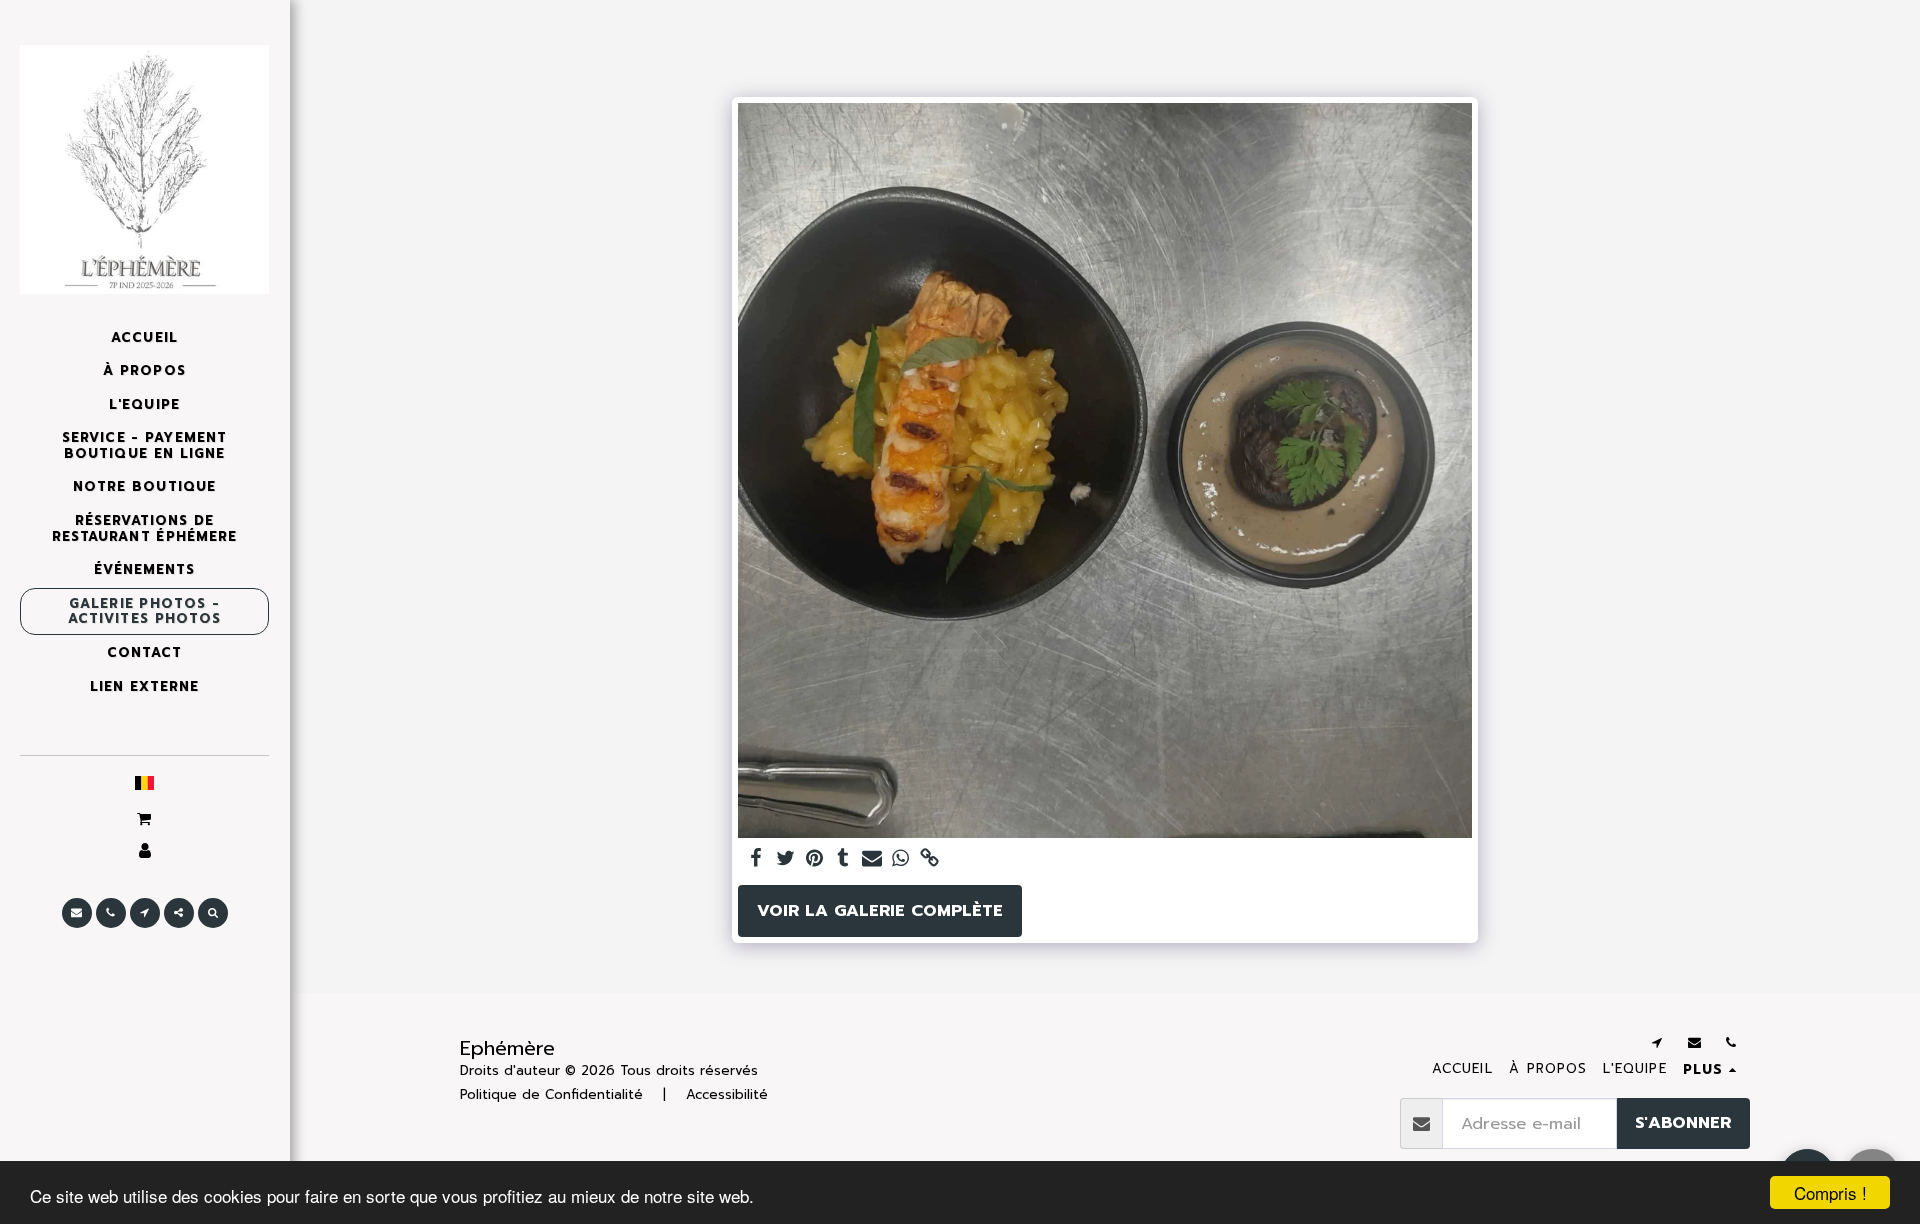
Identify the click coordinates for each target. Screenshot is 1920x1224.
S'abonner (1683, 1122)
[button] (144, 818)
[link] (929, 859)
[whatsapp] (900, 859)
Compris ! (1830, 1192)
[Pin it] (814, 859)
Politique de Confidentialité (551, 1095)
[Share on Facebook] (756, 859)
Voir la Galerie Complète (880, 910)
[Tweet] (785, 859)
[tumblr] (843, 859)
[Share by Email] (872, 859)
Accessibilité (727, 1095)
